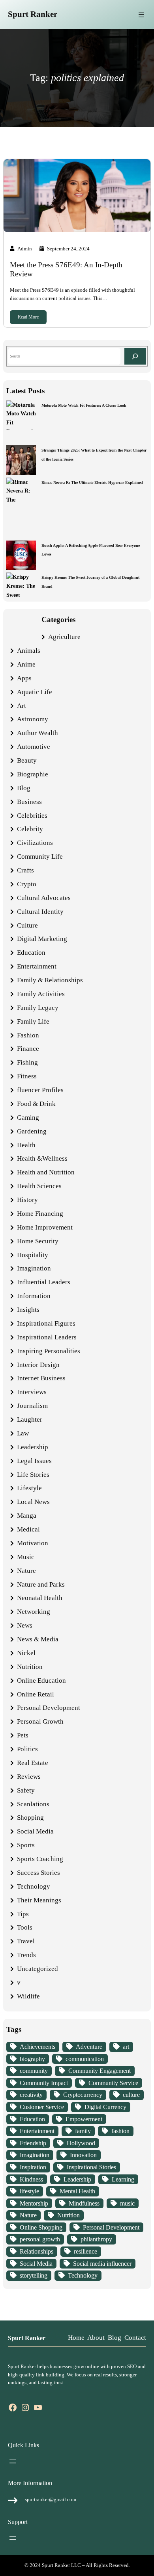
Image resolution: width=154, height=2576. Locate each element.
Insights (28, 1310)
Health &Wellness (42, 1158)
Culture (27, 925)
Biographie (33, 774)
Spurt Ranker (33, 14)
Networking (34, 1612)
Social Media (35, 1831)
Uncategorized (38, 1969)
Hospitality (33, 1255)
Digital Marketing (42, 939)
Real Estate (33, 1763)
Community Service (113, 2083)
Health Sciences (39, 1186)
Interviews (32, 1392)
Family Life (33, 1021)
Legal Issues (34, 1461)
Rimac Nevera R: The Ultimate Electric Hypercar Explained (92, 482)
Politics (27, 1749)
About (96, 2338)
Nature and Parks (41, 1584)
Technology (34, 1886)
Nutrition (30, 1667)
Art (22, 706)
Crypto (27, 884)
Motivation (33, 1543)
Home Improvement (45, 1227)
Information (34, 1296)
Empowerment (84, 2119)
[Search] (135, 356)
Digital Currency (105, 2107)
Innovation (83, 2155)
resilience (85, 2251)
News (25, 1625)
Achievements (38, 2047)
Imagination (34, 1268)
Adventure (89, 2047)
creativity (31, 2095)
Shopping (30, 1818)
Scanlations (33, 1804)
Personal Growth (40, 1721)
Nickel (26, 1653)
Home (76, 2338)
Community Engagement (100, 2071)
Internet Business (41, 1378)
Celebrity (30, 829)
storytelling (34, 2275)
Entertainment (37, 966)
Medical (28, 1529)
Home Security (38, 1241)
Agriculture (64, 637)
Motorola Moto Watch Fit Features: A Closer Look (84, 405)
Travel (26, 1941)
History (27, 1200)
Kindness (31, 2179)
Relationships (37, 2251)
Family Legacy (38, 1008)
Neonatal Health (40, 1598)
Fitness (27, 1076)
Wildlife (28, 1996)
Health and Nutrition (46, 1172)
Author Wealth (38, 733)
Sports (26, 1845)
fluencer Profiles (40, 1090)
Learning (123, 2179)
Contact (135, 2338)
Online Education (41, 1681)
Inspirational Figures (46, 1323)
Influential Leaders (44, 1282)
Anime (26, 664)
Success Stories (38, 1873)
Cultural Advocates (44, 898)
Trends (26, 1955)
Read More (28, 317)
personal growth (40, 2239)
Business (29, 802)
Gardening (32, 1131)
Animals (29, 651)
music (127, 2203)
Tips (23, 1914)
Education (31, 953)
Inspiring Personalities (49, 1351)
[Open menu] (141, 15)
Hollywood (81, 2143)
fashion (120, 2131)
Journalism (32, 1406)
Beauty (27, 760)
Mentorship (34, 2203)
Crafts (25, 870)
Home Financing (40, 1214)
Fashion (28, 1035)
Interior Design (38, 1365)
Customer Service (42, 2107)
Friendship (33, 2143)
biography (32, 2059)
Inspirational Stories (91, 2167)
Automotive (34, 747)
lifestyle (29, 2191)
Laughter (30, 1419)
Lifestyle (29, 1488)
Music (26, 1557)
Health (26, 1145)
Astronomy (33, 719)
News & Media (38, 1639)
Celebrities (32, 816)
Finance (28, 1049)
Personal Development (49, 1708)
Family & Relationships (50, 980)
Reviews (29, 1777)
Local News (33, 1502)
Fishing (27, 1062)
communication (85, 2059)
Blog (24, 788)
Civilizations (35, 843)
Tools (25, 1927)
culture (131, 2095)
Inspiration (33, 2167)
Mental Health (77, 2191)
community (34, 2071)
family (83, 2131)
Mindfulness (84, 2203)
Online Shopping (41, 2227)
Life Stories (33, 1475)
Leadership (33, 1447)
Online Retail (36, 1694)
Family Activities (41, 994)
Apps (24, 678)
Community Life (40, 857)
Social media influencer (102, 2264)
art (126, 2047)
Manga (27, 1516)
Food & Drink (36, 1104)
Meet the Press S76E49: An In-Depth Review (66, 269)
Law (23, 1433)
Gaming (28, 1118)
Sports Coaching (40, 1859)
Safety (26, 1790)
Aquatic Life (35, 692)
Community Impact (44, 2083)
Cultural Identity (40, 912)
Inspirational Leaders (47, 1337)
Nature (26, 1571)
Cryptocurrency (83, 2095)
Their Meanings (39, 1900)
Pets (23, 1735)
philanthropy (96, 2239)
